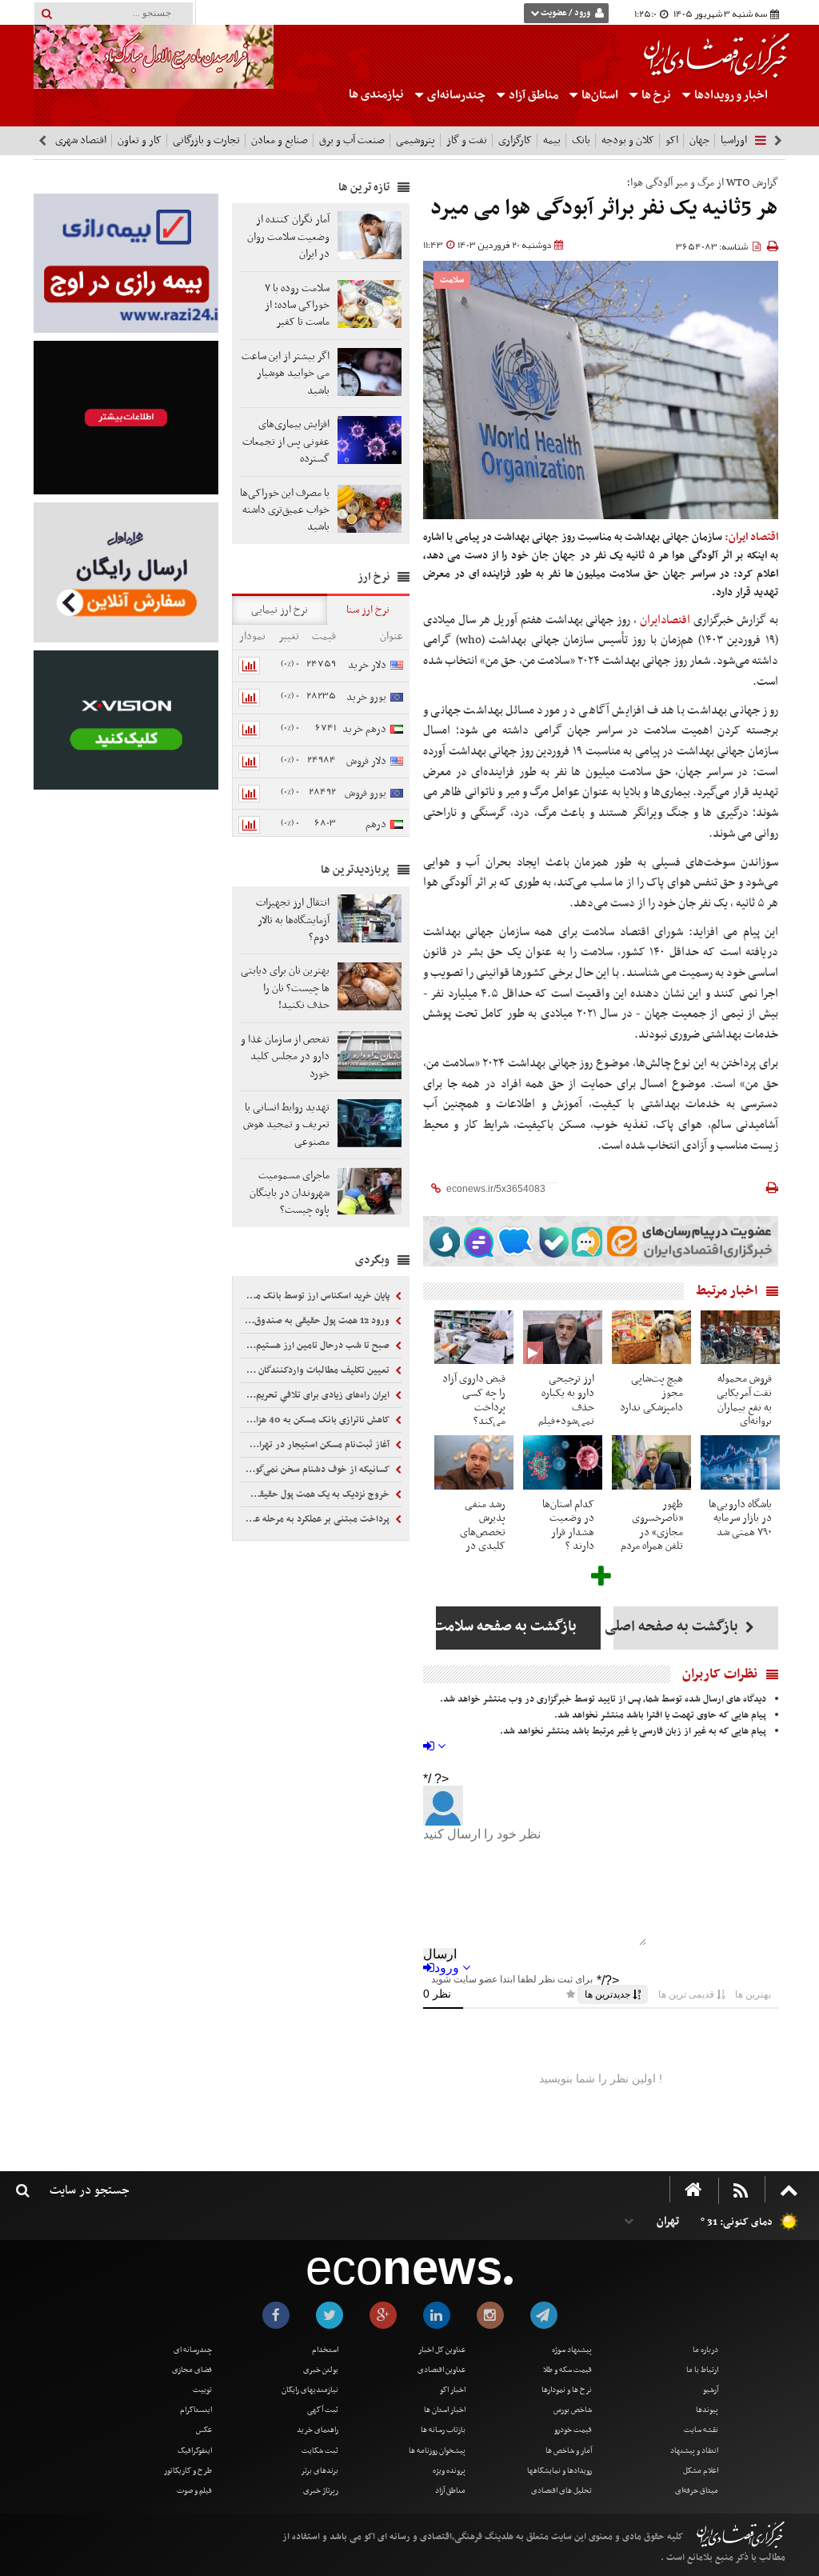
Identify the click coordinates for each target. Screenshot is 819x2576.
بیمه (552, 140)
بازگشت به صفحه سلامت (506, 1627)
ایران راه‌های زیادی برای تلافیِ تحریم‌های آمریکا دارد (316, 1395)
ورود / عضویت (565, 13)
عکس (204, 2430)
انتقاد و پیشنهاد (694, 2451)
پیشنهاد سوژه (572, 2350)
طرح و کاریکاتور (188, 2471)
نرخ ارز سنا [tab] (368, 610)
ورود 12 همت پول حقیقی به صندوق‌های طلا (316, 1321)
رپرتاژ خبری (321, 2491)
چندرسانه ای (193, 2350)
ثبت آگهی (323, 2410)
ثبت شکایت (320, 2451)
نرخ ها (656, 95)
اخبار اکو (453, 2390)
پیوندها (707, 2410)
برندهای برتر (320, 2471)
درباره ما (705, 2350)
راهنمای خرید (318, 2430)
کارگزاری (515, 140)
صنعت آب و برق (352, 140)
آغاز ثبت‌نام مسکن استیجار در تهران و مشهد (316, 1445)
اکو (672, 140)
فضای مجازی (192, 2370)
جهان (699, 140)
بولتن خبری (321, 2370)
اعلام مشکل (701, 2471)
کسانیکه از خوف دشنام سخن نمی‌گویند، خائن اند (316, 1470)
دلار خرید (367, 665)
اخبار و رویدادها (730, 95)
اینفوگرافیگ (195, 2451)
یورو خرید (366, 697)
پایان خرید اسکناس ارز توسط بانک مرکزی (316, 1296)
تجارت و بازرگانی (206, 140)
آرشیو (711, 2390)
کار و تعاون (140, 140)
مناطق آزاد (532, 95)
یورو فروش (366, 793)
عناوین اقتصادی (441, 2370)
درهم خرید (364, 729)
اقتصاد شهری (81, 140)
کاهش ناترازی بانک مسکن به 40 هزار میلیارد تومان (316, 1420)
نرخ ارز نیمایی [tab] (280, 610)
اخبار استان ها (445, 2410)
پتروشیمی (415, 140)
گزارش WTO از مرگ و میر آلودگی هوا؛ (703, 183)
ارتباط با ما (702, 2370)
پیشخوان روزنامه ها (437, 2451)
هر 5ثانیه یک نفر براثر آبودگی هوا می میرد (604, 208)
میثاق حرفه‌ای (697, 2491)
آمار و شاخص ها (569, 2451)
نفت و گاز (467, 140)
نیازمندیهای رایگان (310, 2390)
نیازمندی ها (376, 94)
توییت (202, 2390)
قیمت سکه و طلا (567, 2370)
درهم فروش (384, 834)
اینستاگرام (196, 2410)
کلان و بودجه (628, 140)
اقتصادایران (665, 620)
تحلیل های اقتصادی (561, 2491)
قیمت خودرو (573, 2430)
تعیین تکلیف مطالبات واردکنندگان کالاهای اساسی (316, 1370)
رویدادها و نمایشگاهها (559, 2471)
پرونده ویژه (449, 2471)
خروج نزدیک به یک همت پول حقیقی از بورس (316, 1494)
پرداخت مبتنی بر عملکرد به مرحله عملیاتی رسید (316, 1519)
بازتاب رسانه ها (443, 2430)
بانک (581, 140)
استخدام (325, 2350)
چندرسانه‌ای (455, 95)
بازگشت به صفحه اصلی (677, 1627)
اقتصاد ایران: (751, 537)
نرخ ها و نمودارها (567, 2390)
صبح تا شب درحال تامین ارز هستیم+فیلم (316, 1346)
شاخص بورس (573, 2410)
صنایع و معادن (280, 140)
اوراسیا (734, 140)
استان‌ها (599, 95)
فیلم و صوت (194, 2491)
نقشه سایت (701, 2430)
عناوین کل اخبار (442, 2350)
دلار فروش (366, 761)
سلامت (452, 280)
